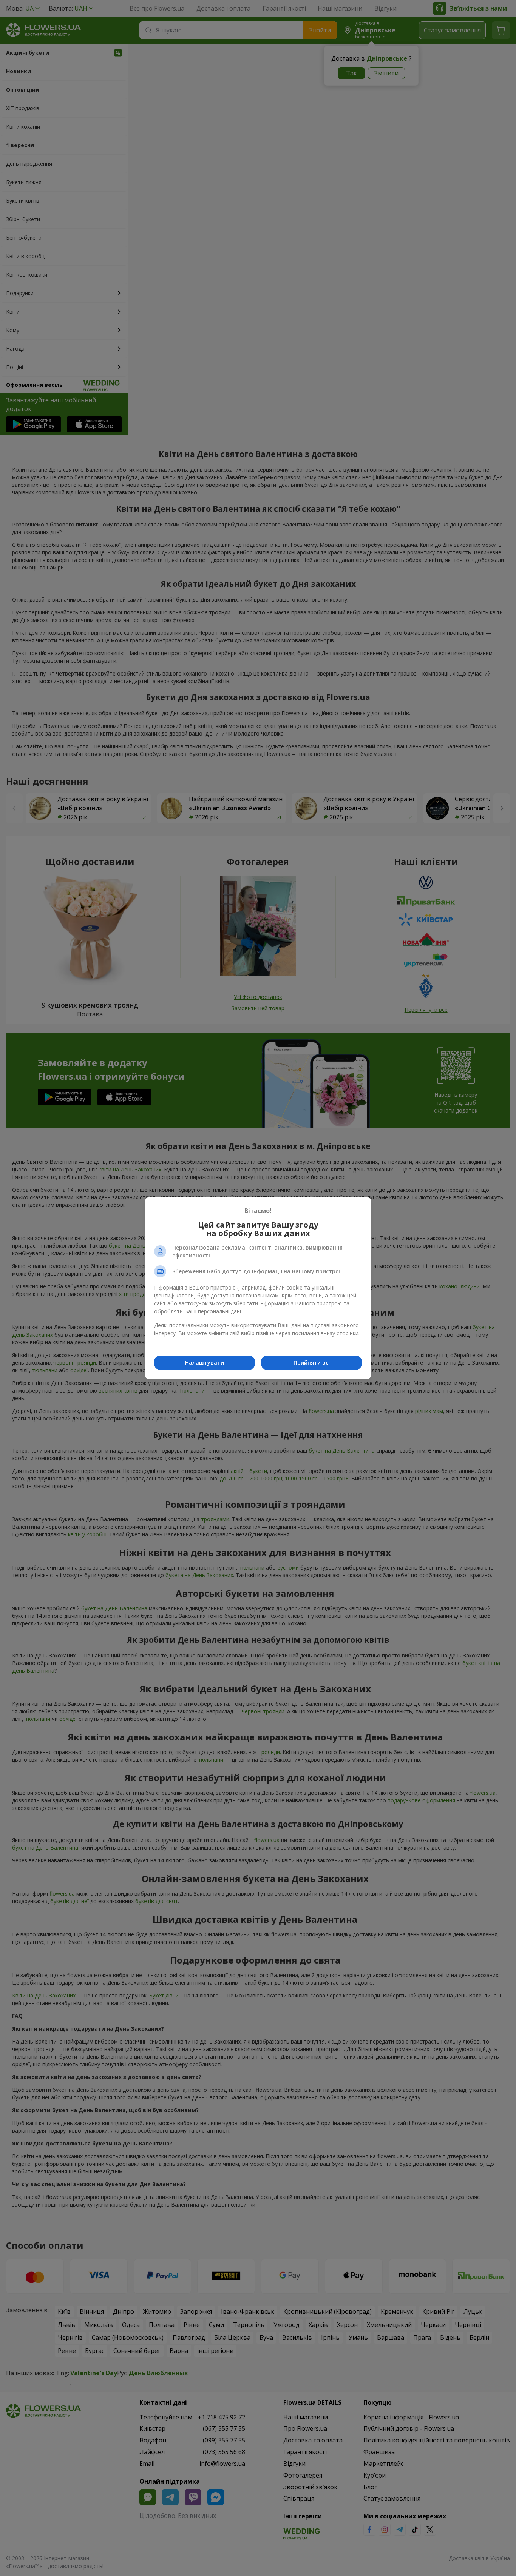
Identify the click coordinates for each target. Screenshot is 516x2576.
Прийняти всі (312, 1363)
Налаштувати (205, 1363)
